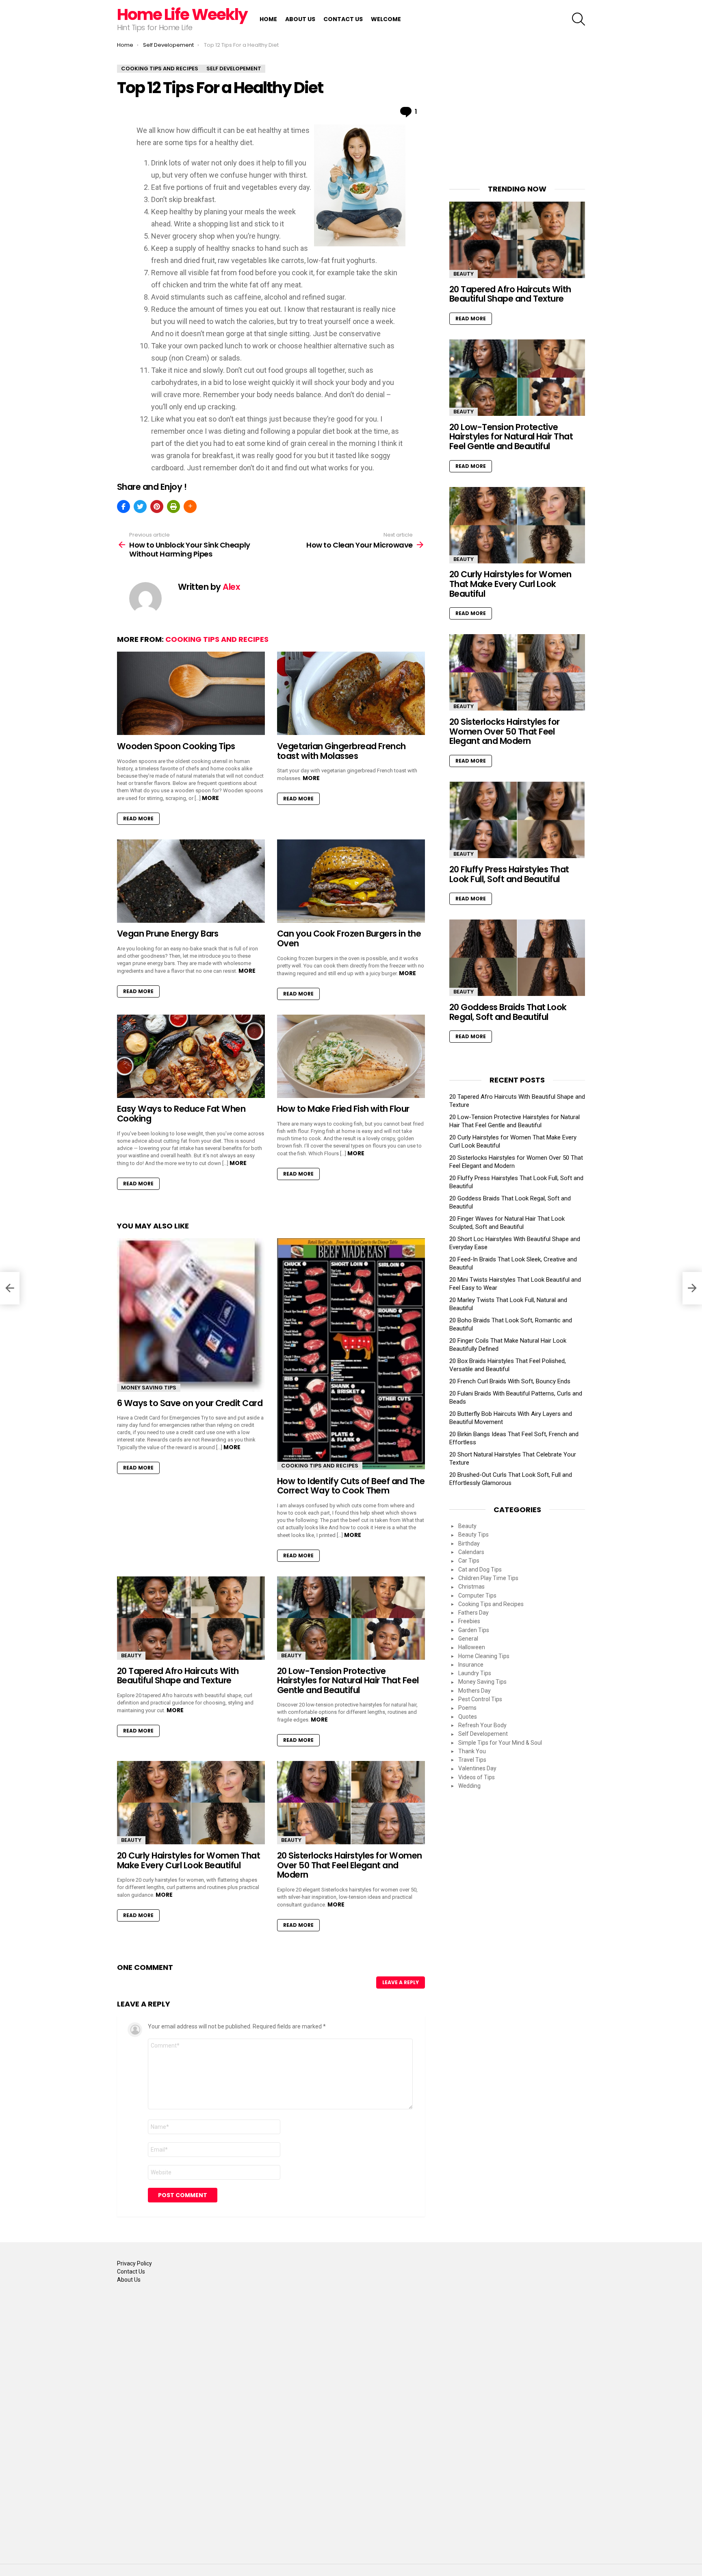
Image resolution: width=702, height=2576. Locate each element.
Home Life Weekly (182, 14)
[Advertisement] (517, 115)
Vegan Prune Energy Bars (168, 934)
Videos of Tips (477, 1777)
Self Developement (483, 1734)
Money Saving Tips (149, 1388)
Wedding (469, 1786)
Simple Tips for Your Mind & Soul (500, 1743)
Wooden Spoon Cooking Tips (176, 746)
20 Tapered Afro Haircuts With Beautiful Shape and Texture (178, 1676)
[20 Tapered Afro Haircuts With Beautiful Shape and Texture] (191, 1618)
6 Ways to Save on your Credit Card (190, 1403)
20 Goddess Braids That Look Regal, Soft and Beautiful (508, 1012)
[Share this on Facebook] (123, 507)
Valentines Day (477, 1768)
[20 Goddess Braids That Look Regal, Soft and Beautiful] (517, 958)
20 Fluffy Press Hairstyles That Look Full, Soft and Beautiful (509, 874)
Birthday (469, 1543)
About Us (300, 19)
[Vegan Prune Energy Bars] (191, 881)
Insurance (471, 1665)
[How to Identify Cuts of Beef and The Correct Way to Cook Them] (351, 1354)
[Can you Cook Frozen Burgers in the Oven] (351, 881)
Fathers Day (473, 1613)
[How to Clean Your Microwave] (692, 1288)
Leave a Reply (401, 1982)
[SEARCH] (578, 19)
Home (268, 19)
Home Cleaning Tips (484, 1656)
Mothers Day (474, 1691)
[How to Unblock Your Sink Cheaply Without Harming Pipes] (10, 1288)
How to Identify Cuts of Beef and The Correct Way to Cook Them (351, 1486)
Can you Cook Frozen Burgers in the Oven (349, 938)
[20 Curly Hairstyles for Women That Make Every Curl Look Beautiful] (191, 1803)
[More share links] (190, 507)
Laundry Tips (475, 1673)
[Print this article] (173, 507)
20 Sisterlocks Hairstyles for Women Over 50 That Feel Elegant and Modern (350, 1865)
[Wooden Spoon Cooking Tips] (191, 693)
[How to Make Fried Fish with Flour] (351, 1056)
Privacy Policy (134, 2263)
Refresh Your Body (482, 1725)
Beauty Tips (473, 1535)
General (468, 1639)
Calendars (471, 1552)
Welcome (386, 19)
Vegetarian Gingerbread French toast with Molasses (341, 751)
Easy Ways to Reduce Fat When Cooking (181, 1114)
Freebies (469, 1621)
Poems (467, 1708)
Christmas (471, 1587)
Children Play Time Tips (488, 1578)
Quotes (468, 1717)
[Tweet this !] (140, 507)
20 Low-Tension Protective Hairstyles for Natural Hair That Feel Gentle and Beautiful (348, 1680)
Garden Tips (474, 1630)
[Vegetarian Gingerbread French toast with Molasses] (351, 693)
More (210, 798)
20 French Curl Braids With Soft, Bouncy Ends (510, 1381)
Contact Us (343, 19)
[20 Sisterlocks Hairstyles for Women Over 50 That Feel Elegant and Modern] (351, 1803)
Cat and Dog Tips (480, 1570)
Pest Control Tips (480, 1699)
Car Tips (469, 1561)
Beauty (131, 1655)
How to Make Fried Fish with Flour (343, 1109)
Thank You (472, 1751)
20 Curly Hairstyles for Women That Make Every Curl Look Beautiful (188, 1860)
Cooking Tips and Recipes (217, 639)
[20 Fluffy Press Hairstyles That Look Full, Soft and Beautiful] (517, 820)
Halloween (472, 1647)
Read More (138, 818)
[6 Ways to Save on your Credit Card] (191, 1315)
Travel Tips (472, 1760)
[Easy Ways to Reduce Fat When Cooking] (191, 1056)
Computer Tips (477, 1596)
